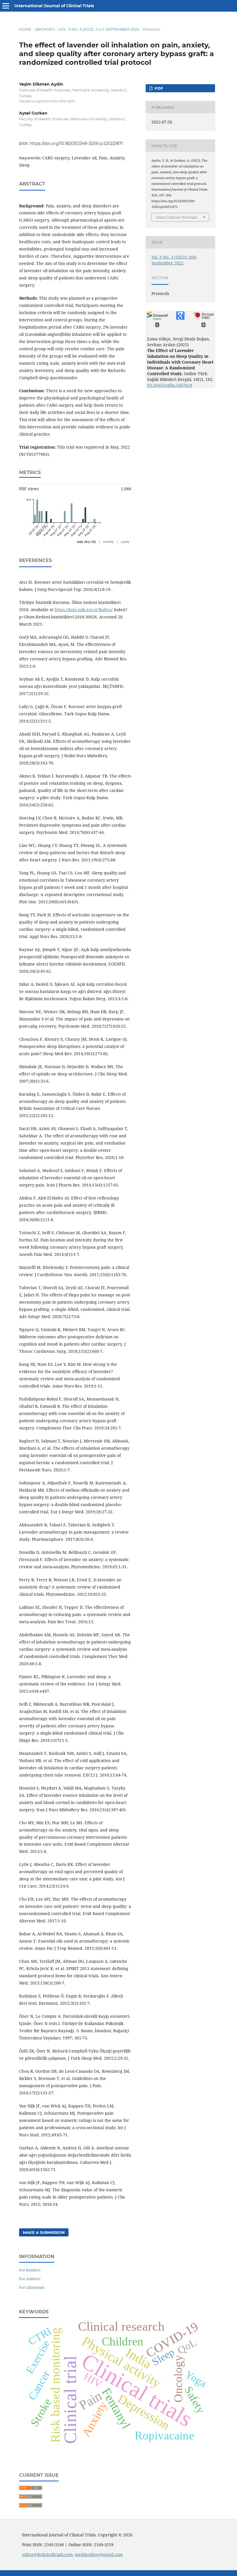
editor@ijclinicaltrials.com (47, 2554)
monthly (108, 542)
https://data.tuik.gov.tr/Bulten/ (84, 610)
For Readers (30, 2270)
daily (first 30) (86, 542)
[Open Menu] (6, 6)
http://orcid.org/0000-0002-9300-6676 (47, 101)
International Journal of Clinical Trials (54, 6)
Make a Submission (44, 2232)
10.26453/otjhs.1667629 (170, 385)
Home (25, 29)
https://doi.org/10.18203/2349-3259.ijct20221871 (76, 143)
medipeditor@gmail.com (99, 2554)
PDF (158, 88)
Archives (45, 29)
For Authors (30, 2279)
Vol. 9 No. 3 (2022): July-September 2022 (99, 29)
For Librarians (32, 2287)
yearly (125, 542)
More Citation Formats (176, 217)
